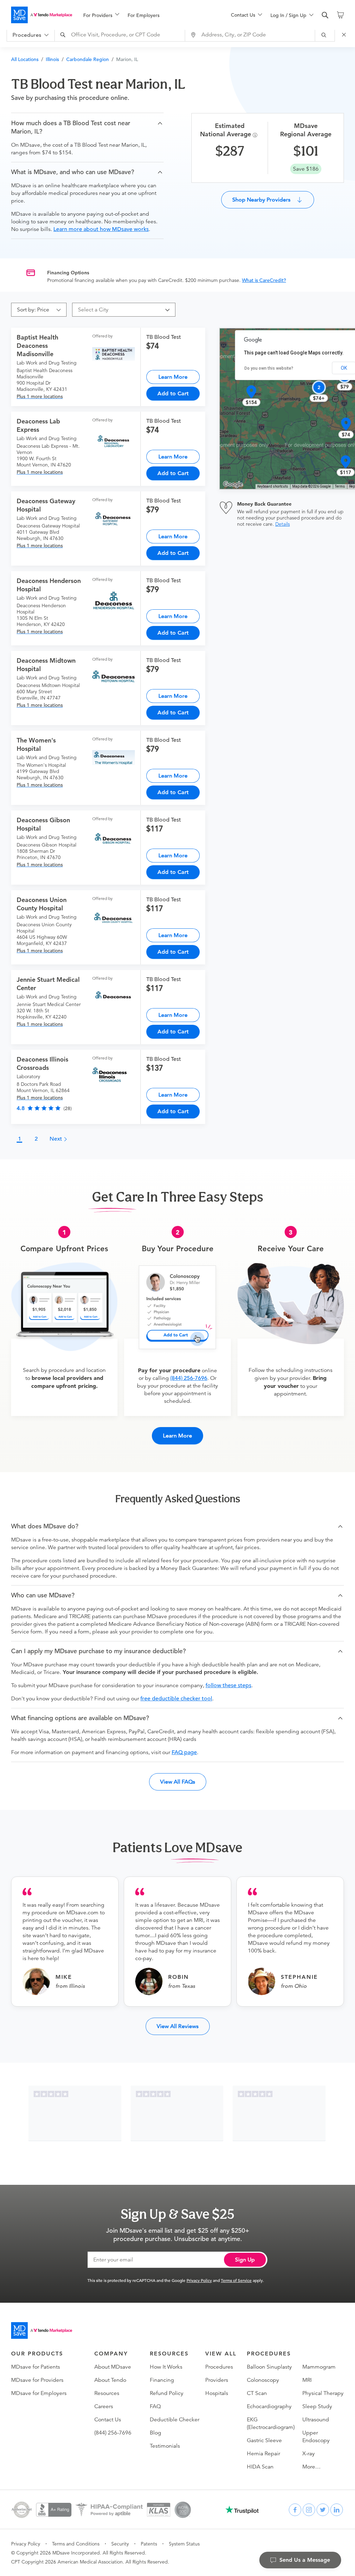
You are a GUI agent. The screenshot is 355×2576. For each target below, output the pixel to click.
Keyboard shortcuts (273, 486)
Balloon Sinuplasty (269, 2367)
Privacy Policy (199, 2280)
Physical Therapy (323, 2393)
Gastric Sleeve (264, 2440)
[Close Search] (345, 35)
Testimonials (165, 2446)
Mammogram (319, 2367)
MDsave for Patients (36, 2367)
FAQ (155, 2406)
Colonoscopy (263, 2380)
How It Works (166, 2367)
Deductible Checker (175, 2420)
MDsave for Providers (37, 2380)
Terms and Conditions (76, 2544)
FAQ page (184, 1752)
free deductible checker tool (176, 1699)
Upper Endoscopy (316, 2437)
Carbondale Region (88, 59)
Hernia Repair (263, 2454)
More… (311, 2467)
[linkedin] (337, 2510)
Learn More (173, 377)
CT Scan (257, 2393)
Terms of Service (236, 2280)
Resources (107, 2393)
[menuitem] (101, 15)
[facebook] (295, 2510)
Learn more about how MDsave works (101, 229)
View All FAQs (178, 1782)
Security (120, 2544)
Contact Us (108, 2420)
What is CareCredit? (264, 280)
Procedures (219, 2367)
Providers (217, 2380)
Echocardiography (269, 2406)
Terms (340, 486)
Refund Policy (167, 2393)
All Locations (25, 59)
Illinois (52, 59)
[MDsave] (42, 15)
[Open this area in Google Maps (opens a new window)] (233, 484)
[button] (87, 127)
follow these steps (228, 1685)
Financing (162, 2380)
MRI (307, 2380)
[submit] (325, 35)
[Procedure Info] (256, 135)
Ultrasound (316, 2420)
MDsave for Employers (39, 2393)
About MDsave (113, 2367)
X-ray (309, 2454)
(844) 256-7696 (189, 1378)
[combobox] (121, 35)
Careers (104, 2406)
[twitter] (323, 2510)
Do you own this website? (269, 368)
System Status (184, 2544)
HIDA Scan (260, 2467)
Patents (149, 2544)
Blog (155, 2433)
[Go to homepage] (42, 2330)
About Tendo (110, 2380)
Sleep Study (317, 2406)
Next (57, 1139)
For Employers (144, 15)
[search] (325, 15)
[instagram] (309, 2510)
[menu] (146, 15)
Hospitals (217, 2393)
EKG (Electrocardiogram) (271, 2423)
